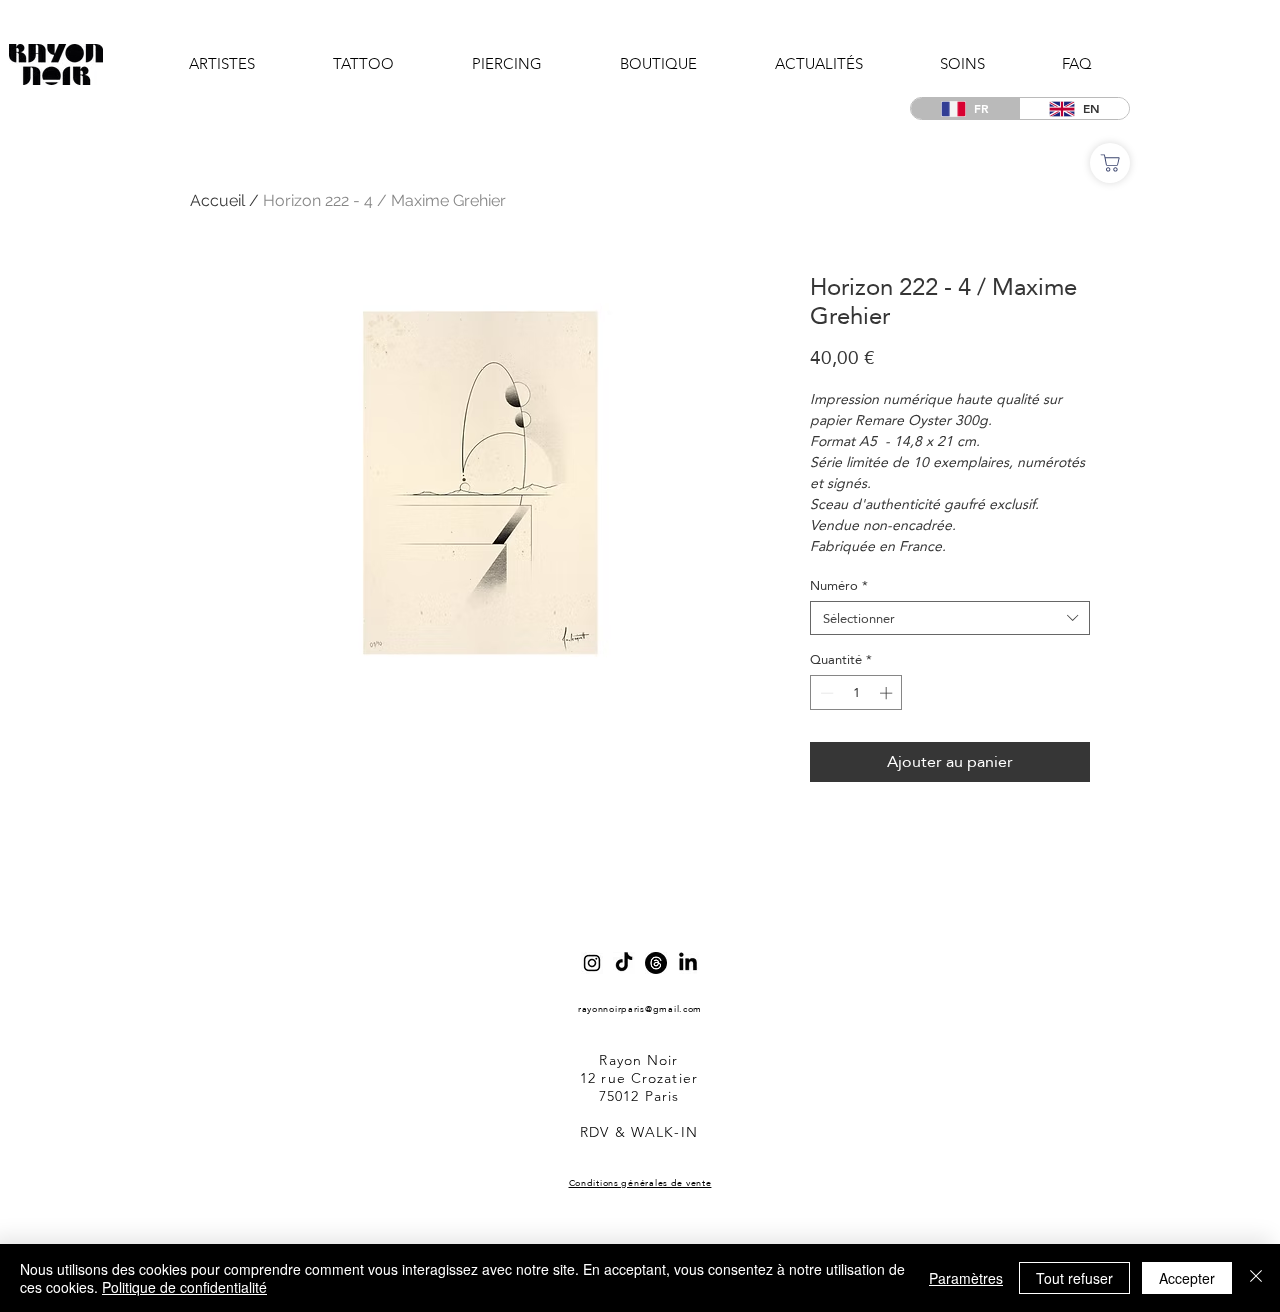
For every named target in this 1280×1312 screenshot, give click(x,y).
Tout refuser (1074, 1278)
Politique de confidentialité (184, 1287)
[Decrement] (825, 693)
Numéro (839, 585)
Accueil (217, 200)
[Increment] (888, 693)
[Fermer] (1256, 1278)
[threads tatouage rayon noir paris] (656, 963)
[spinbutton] (856, 693)
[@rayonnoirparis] (592, 963)
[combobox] (950, 618)
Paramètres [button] (966, 1278)
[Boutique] (1110, 163)
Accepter (1187, 1278)
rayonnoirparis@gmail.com (640, 1008)
